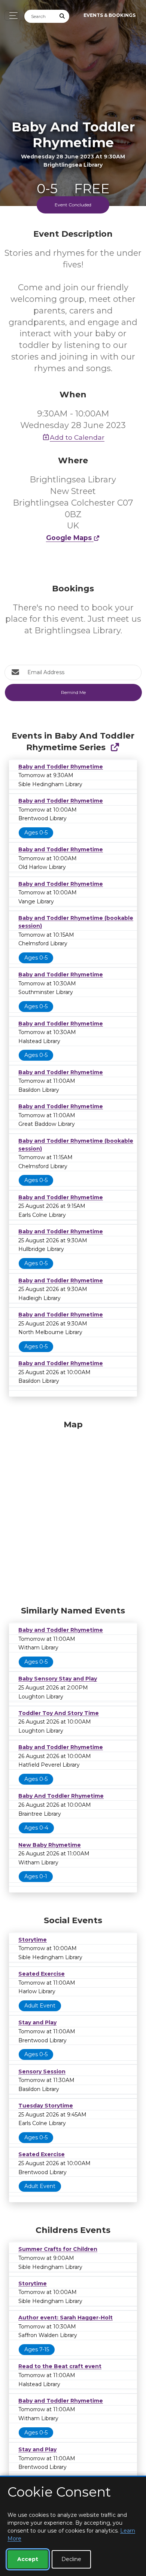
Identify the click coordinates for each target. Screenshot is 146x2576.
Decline (71, 2559)
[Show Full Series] (115, 747)
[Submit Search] (63, 16)
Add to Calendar (77, 437)
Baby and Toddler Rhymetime (61, 767)
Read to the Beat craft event (60, 2366)
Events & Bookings (109, 15)
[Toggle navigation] (11, 16)
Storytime (33, 1940)
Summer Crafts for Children (58, 2249)
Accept (28, 2559)
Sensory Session (42, 2072)
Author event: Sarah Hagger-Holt (66, 2318)
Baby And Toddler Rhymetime (61, 1796)
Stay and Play (37, 2022)
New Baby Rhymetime (50, 1845)
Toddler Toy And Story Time (59, 1713)
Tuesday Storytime (46, 2106)
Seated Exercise (42, 1974)
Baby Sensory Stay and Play (58, 1679)
